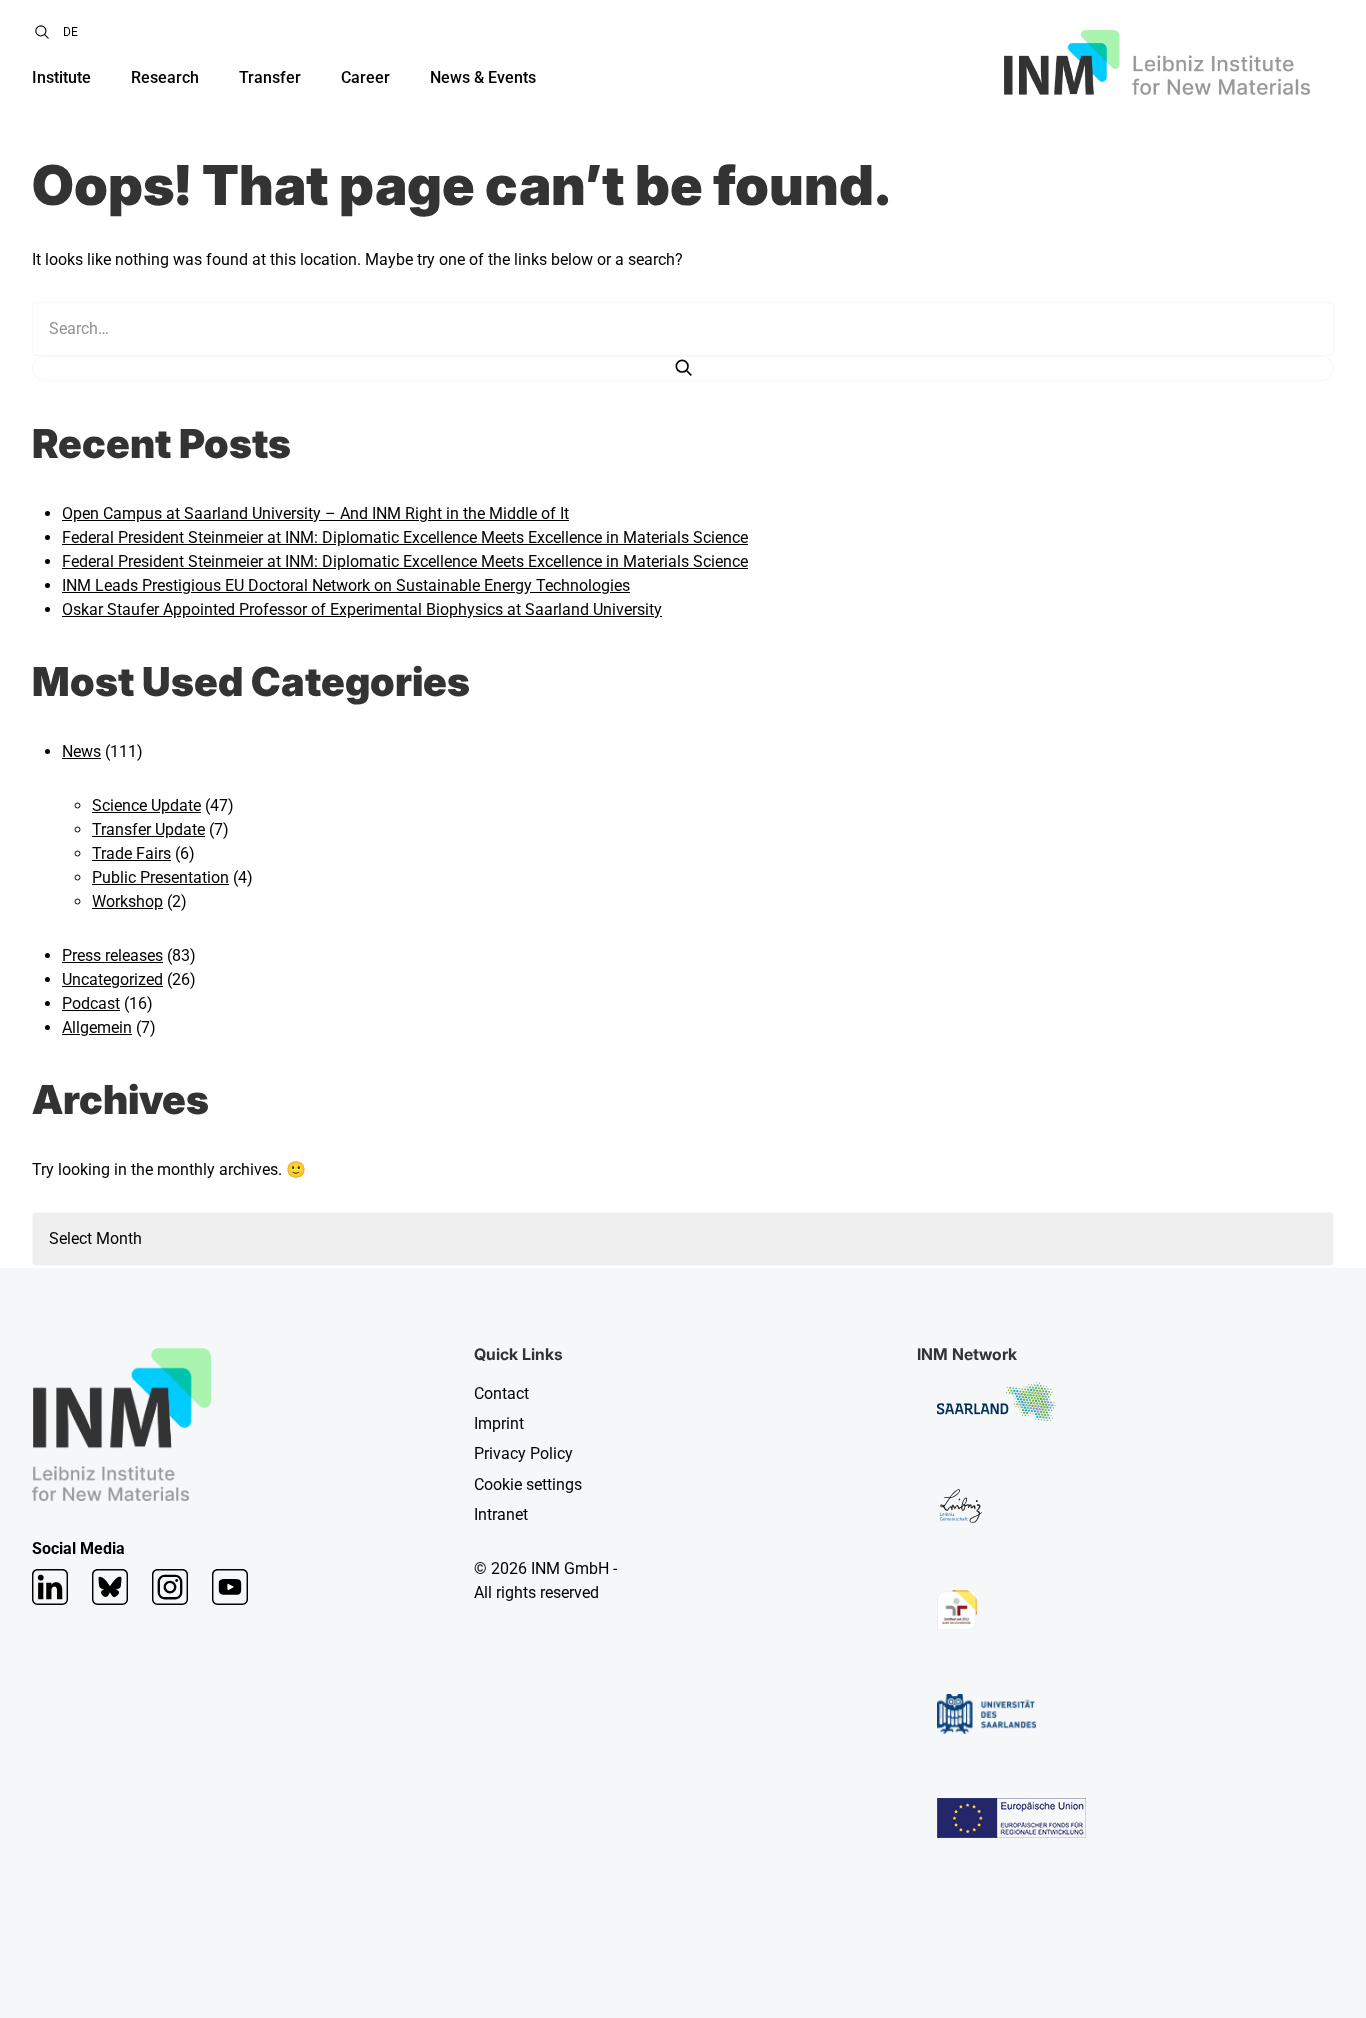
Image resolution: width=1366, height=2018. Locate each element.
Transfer (270, 77)
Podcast (91, 1003)
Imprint (499, 1423)
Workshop (127, 901)
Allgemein (97, 1027)
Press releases (112, 955)
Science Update (146, 805)
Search (42, 32)
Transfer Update (148, 829)
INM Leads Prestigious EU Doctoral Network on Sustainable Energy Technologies (346, 585)
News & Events (483, 77)
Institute (61, 77)
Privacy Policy (523, 1453)
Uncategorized (112, 979)
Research (165, 77)
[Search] (683, 368)
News (81, 751)
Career (365, 77)
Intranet (501, 1514)
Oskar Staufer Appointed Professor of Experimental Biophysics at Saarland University (362, 609)
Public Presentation (160, 877)
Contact (501, 1393)
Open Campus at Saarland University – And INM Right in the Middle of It (315, 513)
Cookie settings (528, 1484)
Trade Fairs (131, 853)
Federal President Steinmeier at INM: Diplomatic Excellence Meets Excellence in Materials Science (405, 537)
